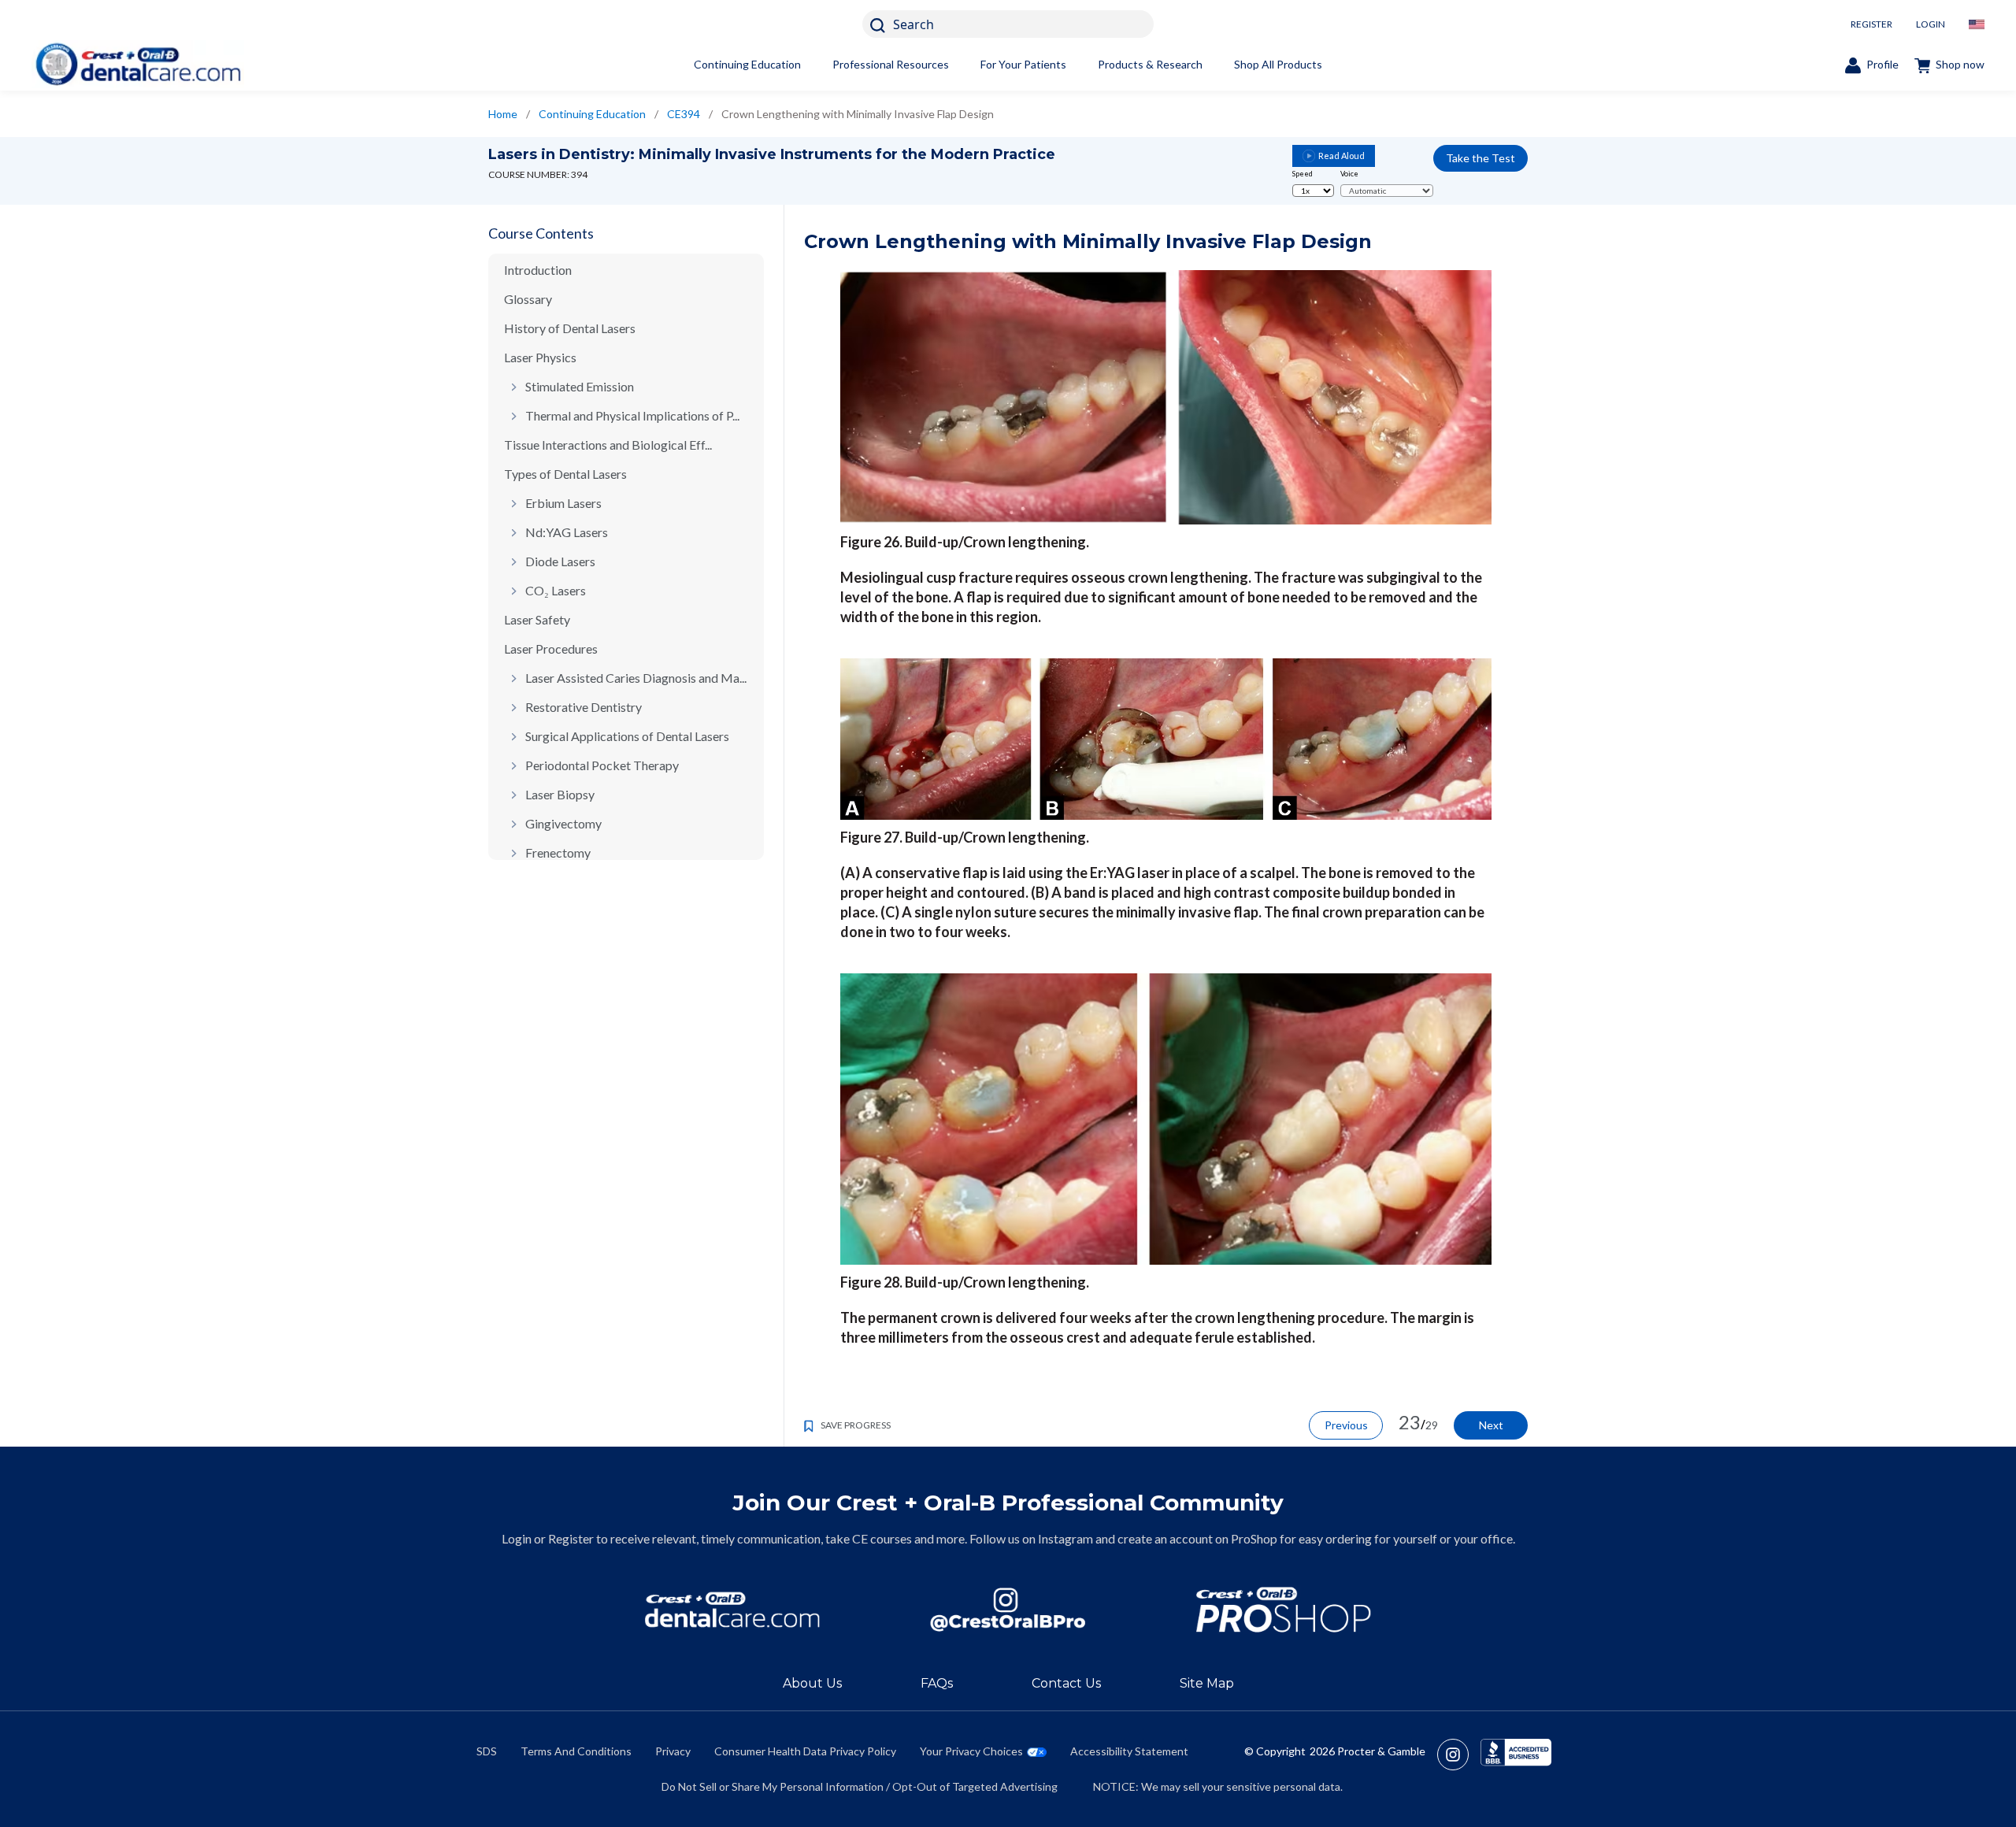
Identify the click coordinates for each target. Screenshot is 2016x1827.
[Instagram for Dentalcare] (1008, 1610)
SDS (487, 1751)
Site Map (1207, 1683)
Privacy (673, 1751)
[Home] (138, 64)
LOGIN (1931, 24)
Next (1491, 1425)
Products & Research (1150, 64)
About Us (812, 1683)
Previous (1346, 1425)
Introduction (538, 270)
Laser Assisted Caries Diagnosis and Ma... (636, 678)
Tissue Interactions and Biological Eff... (608, 445)
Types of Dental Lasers (565, 474)
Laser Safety (537, 619)
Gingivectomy (563, 823)
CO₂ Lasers (556, 590)
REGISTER (1871, 24)
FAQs (937, 1683)
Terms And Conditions (576, 1751)
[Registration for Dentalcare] (732, 1610)
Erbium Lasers (563, 503)
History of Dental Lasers (570, 328)
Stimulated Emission (580, 386)
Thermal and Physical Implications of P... (632, 415)
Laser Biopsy (560, 794)
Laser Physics (540, 357)
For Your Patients (1023, 64)
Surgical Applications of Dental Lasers (627, 736)
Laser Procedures (551, 649)
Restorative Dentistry (584, 707)
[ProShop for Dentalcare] (1284, 1610)
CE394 (684, 114)
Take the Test (1480, 158)
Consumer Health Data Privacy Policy (805, 1751)
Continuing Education (747, 64)
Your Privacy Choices (971, 1751)
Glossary (528, 299)
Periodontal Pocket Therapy (602, 765)
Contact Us (1066, 1683)
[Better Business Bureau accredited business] (1516, 1755)
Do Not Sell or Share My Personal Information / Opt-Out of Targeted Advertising (860, 1786)
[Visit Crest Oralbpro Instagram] (1459, 1755)
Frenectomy (558, 852)
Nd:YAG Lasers (567, 532)
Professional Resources (891, 64)
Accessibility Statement (1129, 1751)
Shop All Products (1278, 64)
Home (503, 114)
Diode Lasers (560, 561)
